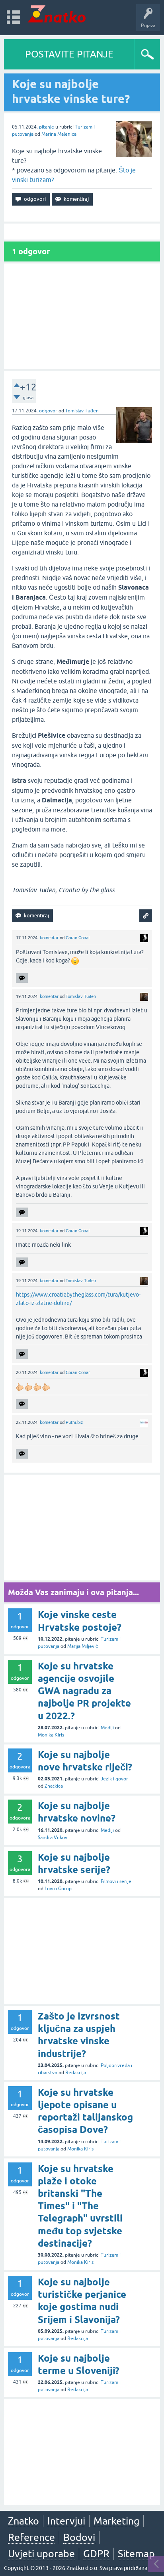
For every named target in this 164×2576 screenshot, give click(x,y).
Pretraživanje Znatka (108, 802)
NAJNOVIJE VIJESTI (108, 761)
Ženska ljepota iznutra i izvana (108, 142)
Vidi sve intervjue (108, 158)
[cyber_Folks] (102, 713)
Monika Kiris (51, 1735)
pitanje (47, 127)
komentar (49, 938)
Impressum (86, 778)
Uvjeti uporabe (41, 2554)
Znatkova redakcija (122, 778)
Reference (31, 2537)
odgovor (48, 411)
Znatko (23, 2521)
